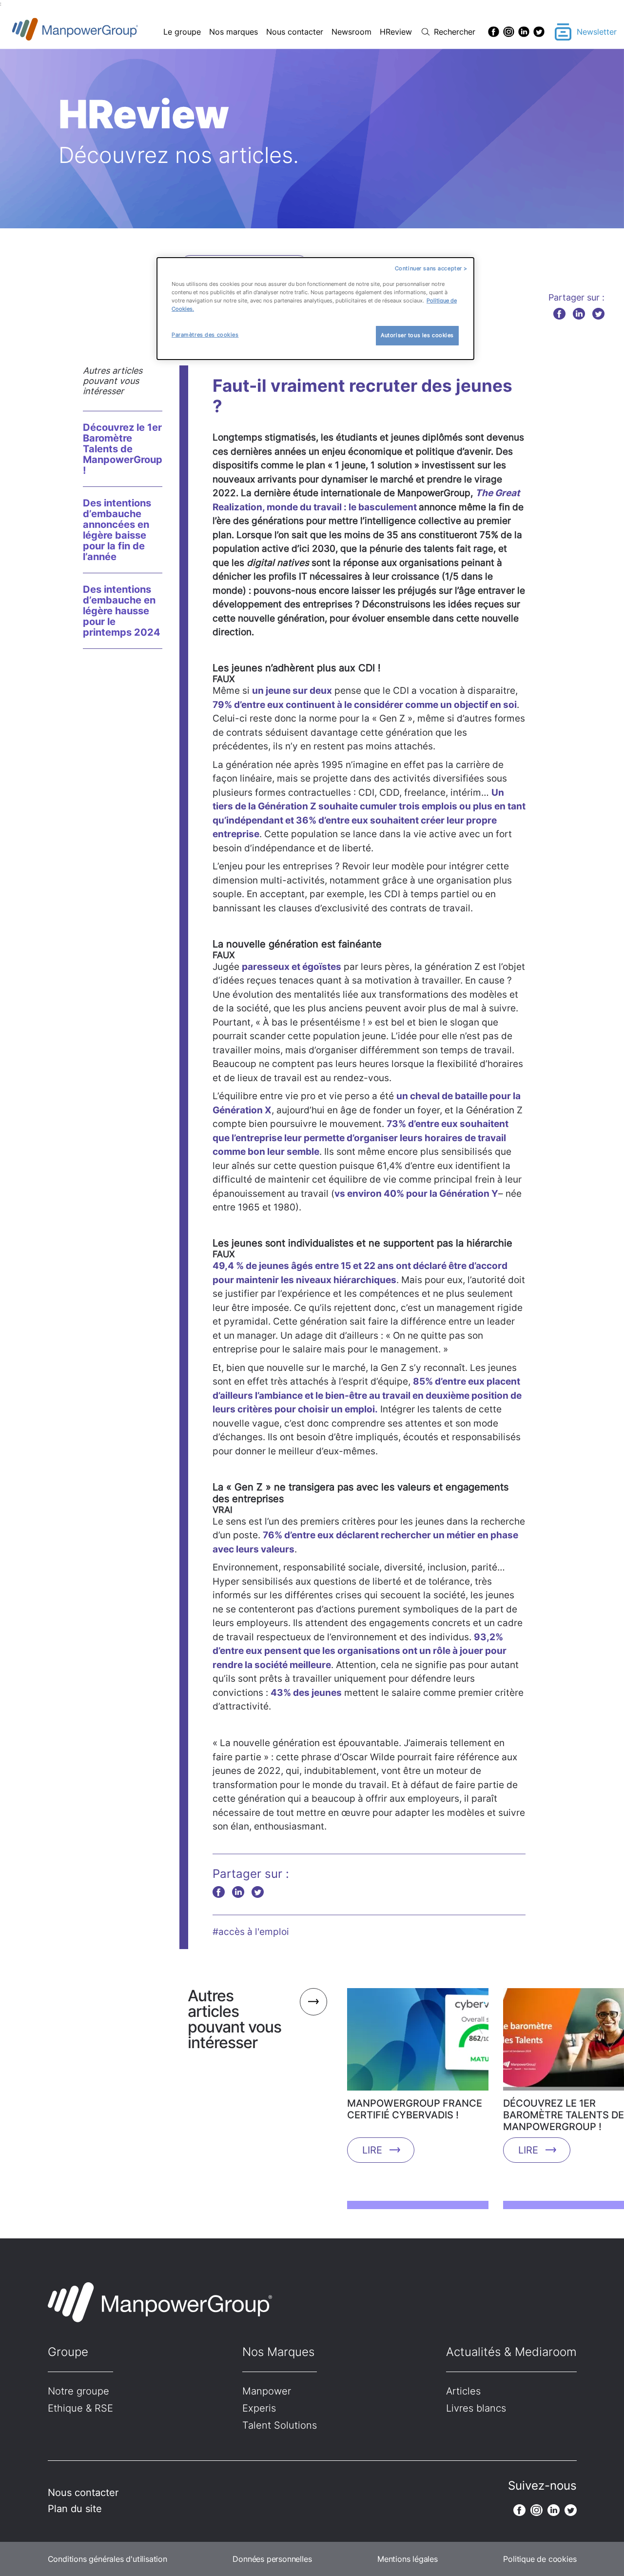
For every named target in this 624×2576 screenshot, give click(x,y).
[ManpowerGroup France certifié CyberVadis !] (418, 2043)
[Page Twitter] (539, 32)
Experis (259, 2408)
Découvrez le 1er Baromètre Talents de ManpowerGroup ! (123, 449)
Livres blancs (476, 2408)
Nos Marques (278, 2352)
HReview (396, 32)
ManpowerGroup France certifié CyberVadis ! (415, 2109)
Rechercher (455, 32)
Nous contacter (295, 32)
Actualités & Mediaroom (511, 2352)
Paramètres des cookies (205, 335)
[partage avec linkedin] (579, 313)
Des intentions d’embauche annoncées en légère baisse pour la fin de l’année (117, 530)
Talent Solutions (280, 2425)
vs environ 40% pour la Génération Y (416, 1194)
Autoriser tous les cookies (417, 335)
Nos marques (234, 32)
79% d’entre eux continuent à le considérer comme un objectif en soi (365, 705)
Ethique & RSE (80, 2408)
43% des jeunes (306, 1693)
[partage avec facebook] (559, 313)
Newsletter (597, 32)
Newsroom (351, 32)
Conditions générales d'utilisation (107, 2559)
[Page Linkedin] (524, 32)
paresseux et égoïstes (292, 967)
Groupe (68, 2352)
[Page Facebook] (494, 32)
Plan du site (75, 2509)
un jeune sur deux (292, 691)
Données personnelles (272, 2559)
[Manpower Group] (98, 32)
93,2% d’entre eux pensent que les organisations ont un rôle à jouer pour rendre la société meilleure (360, 1651)
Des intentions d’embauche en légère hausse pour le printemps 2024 (122, 611)
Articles (463, 2391)
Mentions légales (408, 2559)
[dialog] (315, 309)
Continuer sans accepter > (431, 268)
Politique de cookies (540, 2559)
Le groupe (182, 32)
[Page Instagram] (509, 32)
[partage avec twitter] (598, 313)
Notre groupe (78, 2391)
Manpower (267, 2391)
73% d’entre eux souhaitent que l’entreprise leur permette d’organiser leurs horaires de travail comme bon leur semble (361, 1138)
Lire (372, 2150)
